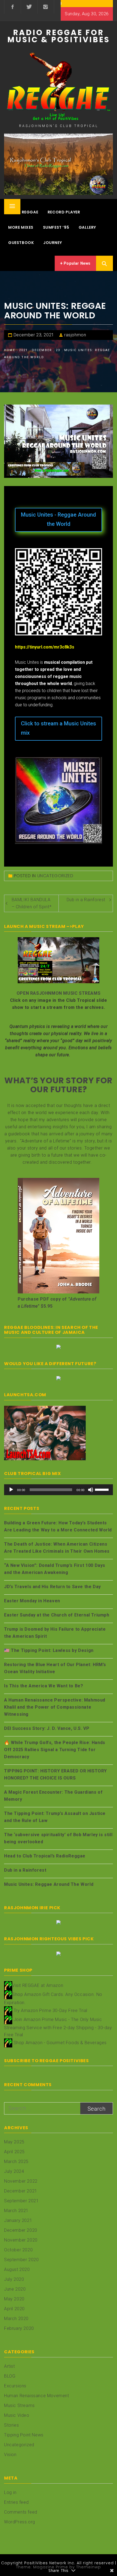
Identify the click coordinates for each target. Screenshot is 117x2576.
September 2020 (21, 2260)
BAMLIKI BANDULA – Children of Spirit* (32, 903)
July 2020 (14, 2279)
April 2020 (14, 2309)
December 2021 (21, 2191)
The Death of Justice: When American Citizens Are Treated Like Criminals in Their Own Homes (57, 1548)
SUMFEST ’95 (56, 227)
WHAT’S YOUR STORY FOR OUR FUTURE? (59, 1085)
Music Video (17, 2415)
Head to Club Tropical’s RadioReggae (45, 1856)
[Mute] (91, 1490)
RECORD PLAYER (64, 212)
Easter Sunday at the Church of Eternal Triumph (57, 1615)
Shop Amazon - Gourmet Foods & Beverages (60, 2042)
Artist (10, 2366)
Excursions (15, 2386)
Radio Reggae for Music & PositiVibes (59, 36)
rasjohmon (75, 335)
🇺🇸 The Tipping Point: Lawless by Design (49, 1650)
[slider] (103, 1489)
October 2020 (18, 2250)
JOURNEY (53, 243)
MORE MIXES (21, 227)
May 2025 (14, 2142)
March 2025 (16, 2162)
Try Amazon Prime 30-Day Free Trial (50, 2010)
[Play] (11, 1490)
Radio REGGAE (23, 212)
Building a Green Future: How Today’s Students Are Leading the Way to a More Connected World (58, 1526)
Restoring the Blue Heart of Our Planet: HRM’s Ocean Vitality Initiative (55, 1668)
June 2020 (15, 2289)
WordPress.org (20, 2522)
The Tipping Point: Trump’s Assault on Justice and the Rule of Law (55, 1817)
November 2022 (21, 2181)
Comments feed (21, 2512)
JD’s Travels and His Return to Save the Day (53, 1587)
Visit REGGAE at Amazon (38, 1985)
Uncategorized (55, 876)
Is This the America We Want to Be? (44, 1686)
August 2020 (17, 2269)
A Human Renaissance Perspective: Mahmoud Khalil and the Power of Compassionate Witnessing (55, 1707)
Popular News (77, 263)
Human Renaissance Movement (37, 2396)
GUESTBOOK (21, 243)
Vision (10, 2455)
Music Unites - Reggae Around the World (59, 519)
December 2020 (21, 2230)
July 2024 (14, 2171)
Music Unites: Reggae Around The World (49, 1884)
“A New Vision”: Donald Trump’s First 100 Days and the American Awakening (55, 1569)
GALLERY (87, 227)
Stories (11, 2425)
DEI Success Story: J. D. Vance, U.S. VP (47, 1728)
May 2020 (14, 2299)
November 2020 (21, 2240)
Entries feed (16, 2502)
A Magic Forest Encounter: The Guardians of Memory (53, 1796)
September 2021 (21, 2201)
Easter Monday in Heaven (32, 1601)
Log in (10, 2492)
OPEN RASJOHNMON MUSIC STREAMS (59, 993)
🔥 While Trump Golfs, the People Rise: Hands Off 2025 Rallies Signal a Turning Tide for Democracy (55, 1750)
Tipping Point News (24, 2435)
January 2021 (18, 2220)
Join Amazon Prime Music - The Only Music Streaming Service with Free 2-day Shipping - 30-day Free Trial (58, 2027)
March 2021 (16, 2211)
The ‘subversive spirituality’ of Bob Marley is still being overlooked (58, 1838)
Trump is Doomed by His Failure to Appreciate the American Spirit (55, 1633)
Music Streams (19, 2405)
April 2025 (14, 2152)
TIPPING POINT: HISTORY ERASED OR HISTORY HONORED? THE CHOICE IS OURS (56, 1774)
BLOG (10, 2376)
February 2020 (19, 2328)
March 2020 (16, 2319)
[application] (59, 1490)
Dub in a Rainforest (86, 900)
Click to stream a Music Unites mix (59, 728)
